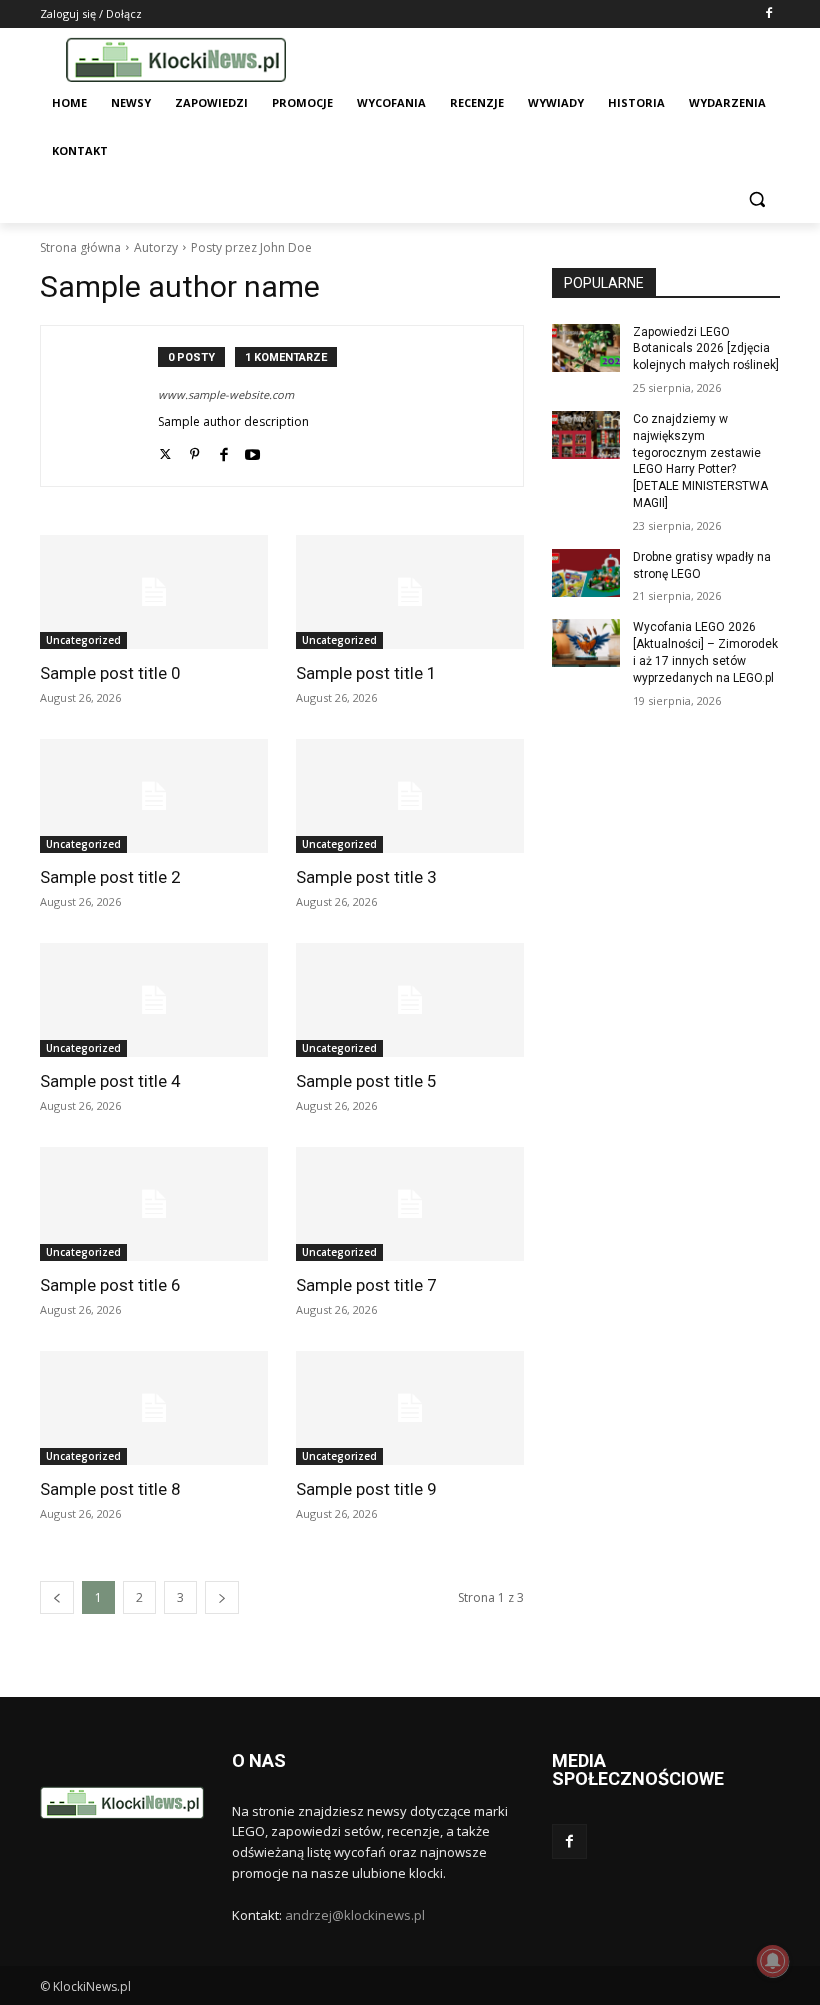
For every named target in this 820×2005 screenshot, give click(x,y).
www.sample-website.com (226, 394)
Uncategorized (83, 640)
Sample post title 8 (110, 1489)
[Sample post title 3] (410, 796)
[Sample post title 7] (410, 1204)
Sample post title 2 (110, 877)
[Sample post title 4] (154, 1000)
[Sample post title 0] (154, 592)
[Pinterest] (194, 450)
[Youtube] (252, 450)
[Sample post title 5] (410, 1000)
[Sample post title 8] (154, 1408)
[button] (756, 199)
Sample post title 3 (366, 877)
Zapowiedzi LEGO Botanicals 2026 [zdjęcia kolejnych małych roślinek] (706, 349)
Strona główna (80, 247)
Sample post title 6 (110, 1285)
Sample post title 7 (366, 1285)
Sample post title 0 (110, 673)
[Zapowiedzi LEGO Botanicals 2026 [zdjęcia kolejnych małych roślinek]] (586, 348)
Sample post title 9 (366, 1489)
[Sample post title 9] (410, 1408)
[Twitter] (165, 450)
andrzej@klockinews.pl (355, 1915)
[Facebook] (768, 14)
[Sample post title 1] (410, 592)
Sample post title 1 (366, 673)
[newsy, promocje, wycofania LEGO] (176, 59)
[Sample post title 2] (154, 796)
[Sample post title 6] (154, 1204)
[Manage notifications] (773, 1961)
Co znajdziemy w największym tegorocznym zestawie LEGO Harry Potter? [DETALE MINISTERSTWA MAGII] (700, 461)
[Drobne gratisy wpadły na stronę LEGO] (586, 573)
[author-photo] (110, 406)
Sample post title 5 (366, 1081)
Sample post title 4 (110, 1081)
